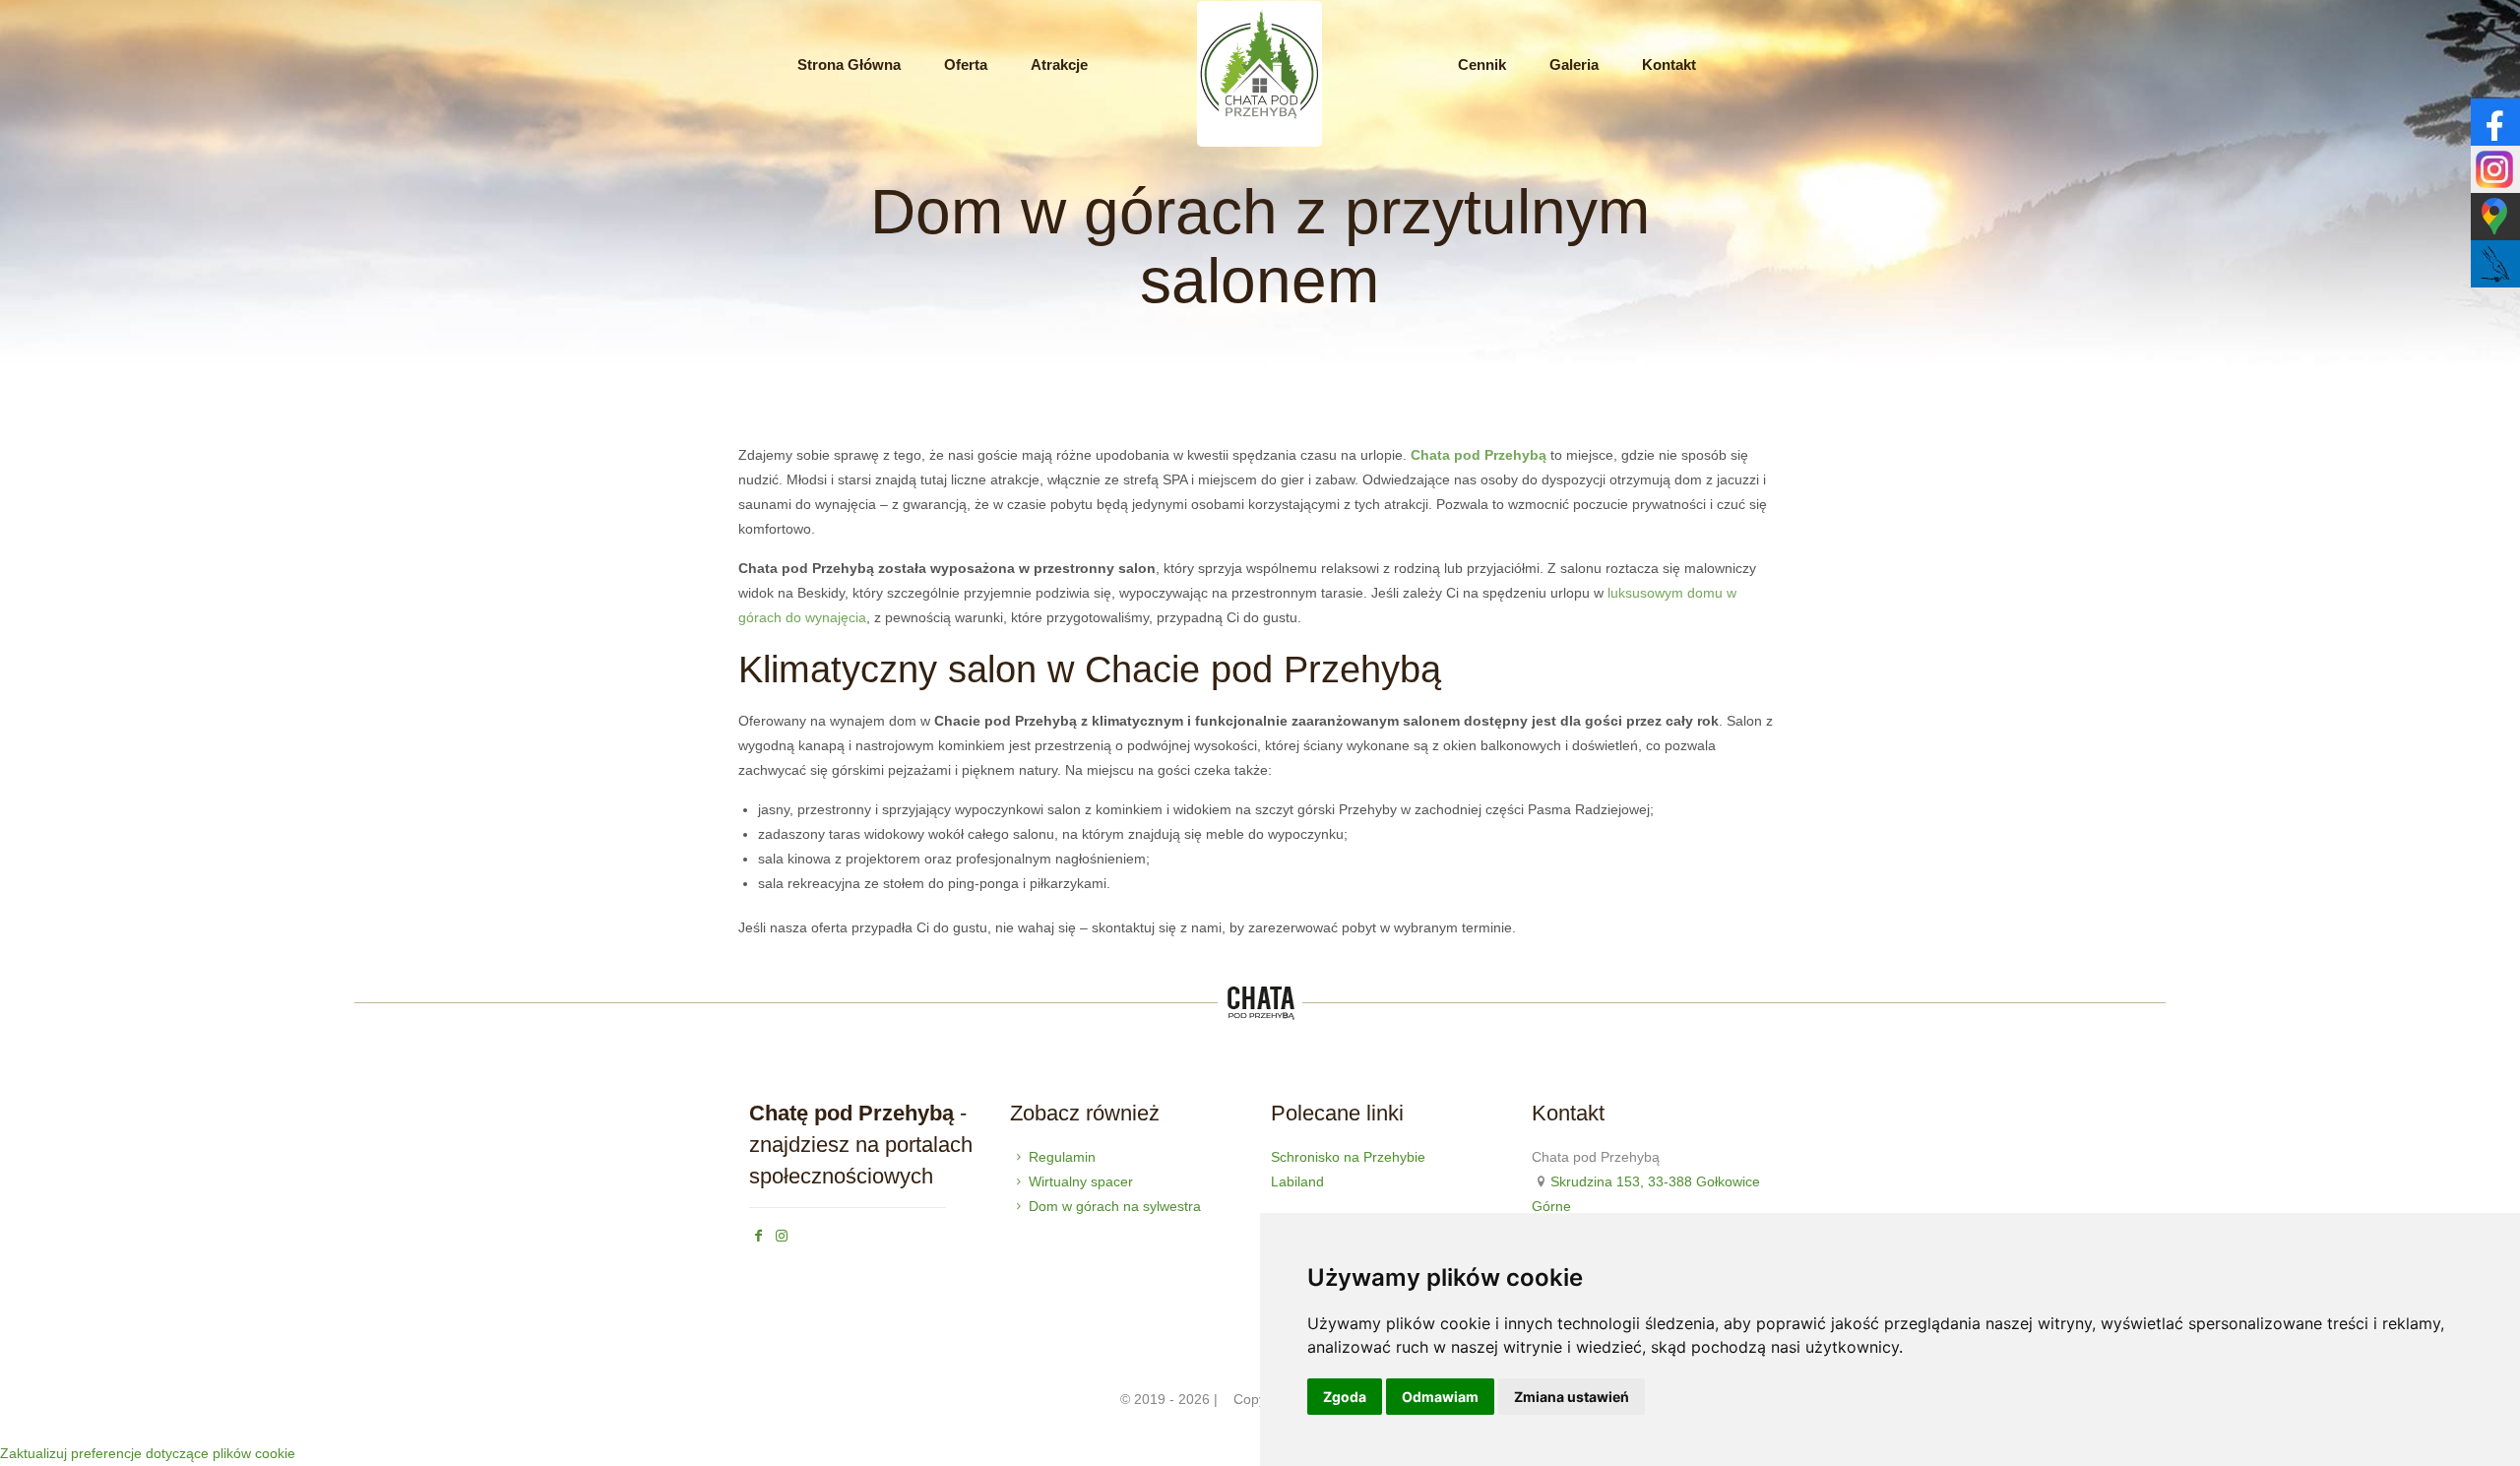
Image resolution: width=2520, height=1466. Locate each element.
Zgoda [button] (1345, 1397)
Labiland (1297, 1181)
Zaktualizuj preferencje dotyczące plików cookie (148, 1453)
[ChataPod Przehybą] (1260, 144)
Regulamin (1062, 1157)
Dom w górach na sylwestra (1115, 1206)
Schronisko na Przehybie (1348, 1157)
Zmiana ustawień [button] (1572, 1397)
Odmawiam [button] (1440, 1397)
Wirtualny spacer (1081, 1181)
